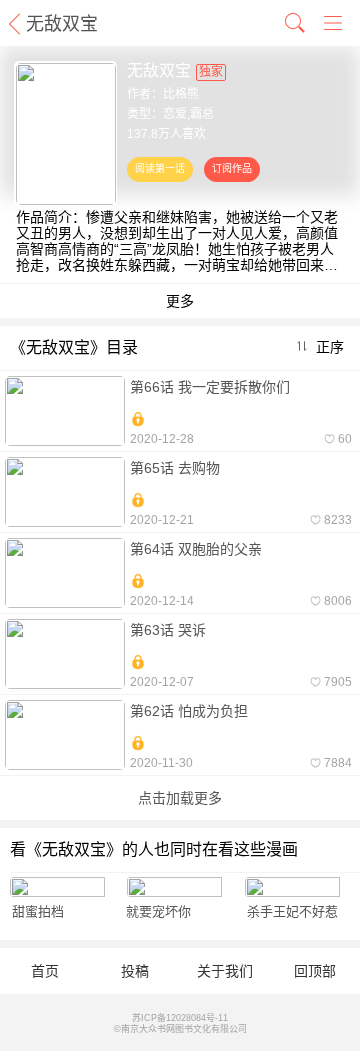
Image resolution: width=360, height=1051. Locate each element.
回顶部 (315, 971)
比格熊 (181, 94)
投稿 (135, 971)
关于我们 (225, 971)
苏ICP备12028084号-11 (180, 1018)
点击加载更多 (180, 798)
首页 (45, 971)
